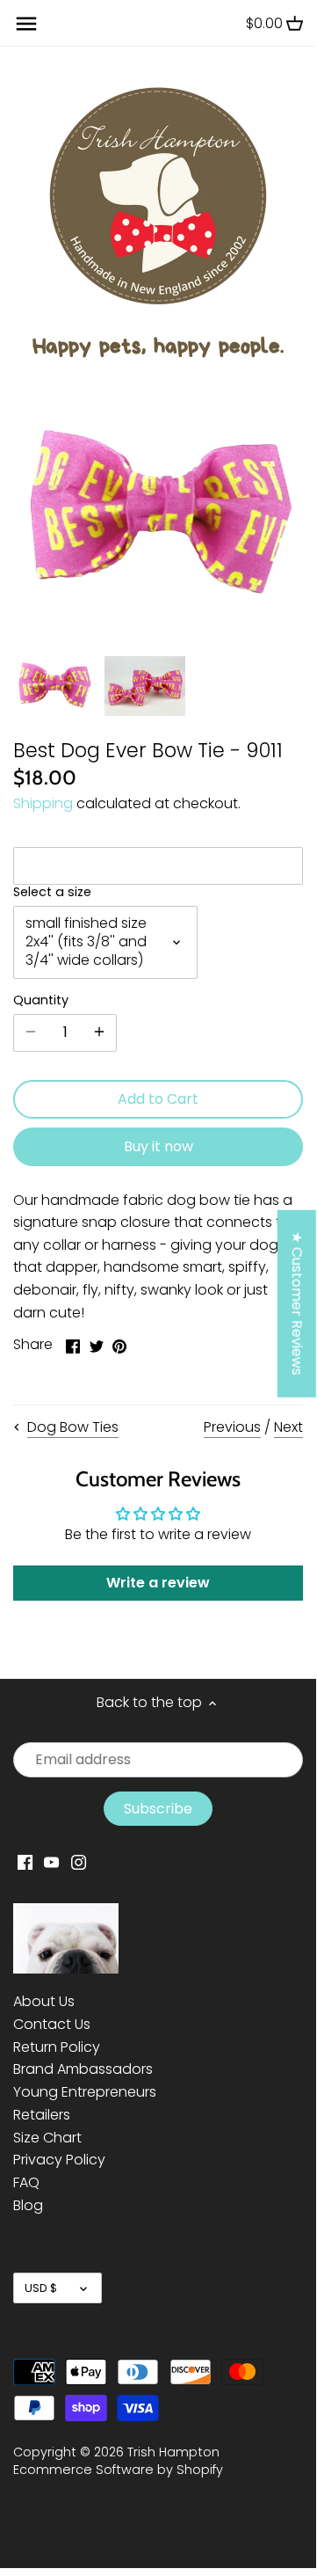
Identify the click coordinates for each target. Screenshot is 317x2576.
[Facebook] (25, 1862)
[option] (54, 686)
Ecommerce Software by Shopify (118, 2470)
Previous (232, 1427)
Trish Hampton (173, 2452)
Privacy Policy (59, 2160)
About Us (44, 2001)
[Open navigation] (26, 24)
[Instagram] (79, 1862)
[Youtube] (51, 1862)
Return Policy (57, 2047)
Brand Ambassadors (83, 2069)
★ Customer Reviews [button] (297, 1303)
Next (288, 1427)
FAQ (26, 2182)
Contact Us (52, 2024)
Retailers (42, 2115)
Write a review (158, 1583)
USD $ (41, 2288)
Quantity (41, 1000)
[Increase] (99, 1033)
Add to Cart (158, 1099)
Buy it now (158, 1146)
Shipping (43, 803)
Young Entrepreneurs (85, 2092)
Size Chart (47, 2138)
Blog (28, 2205)
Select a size (52, 892)
